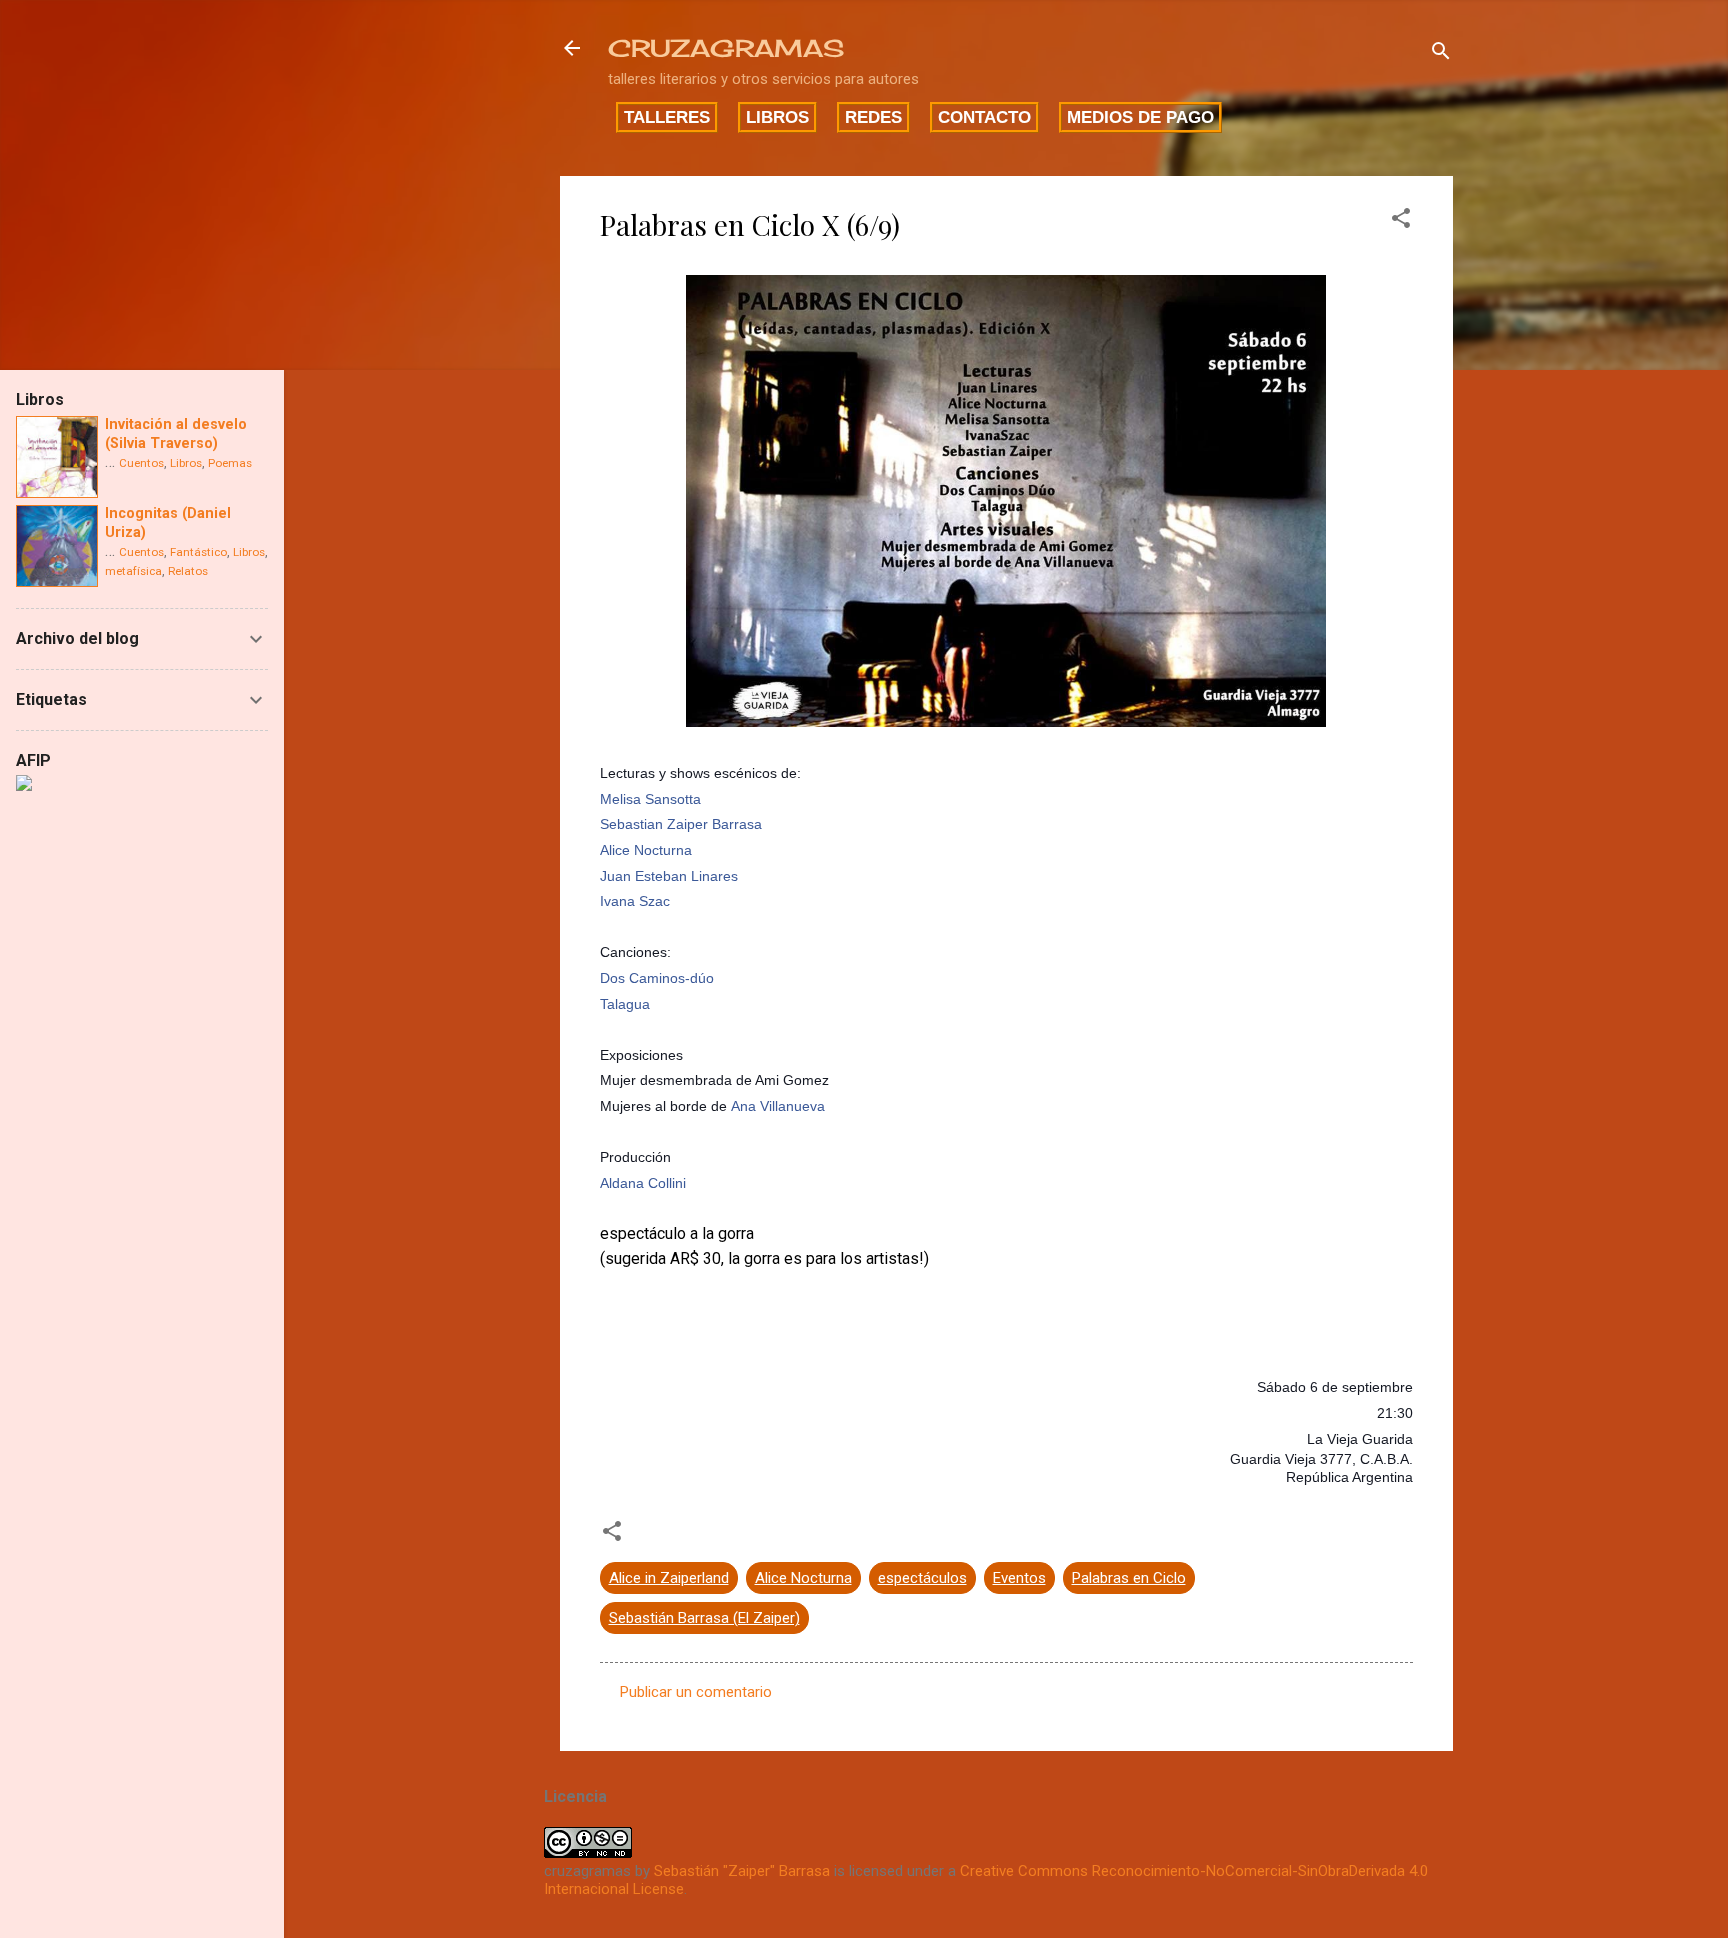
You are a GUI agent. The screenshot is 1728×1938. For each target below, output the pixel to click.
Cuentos (141, 463)
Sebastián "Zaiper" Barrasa (742, 1871)
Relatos (188, 571)
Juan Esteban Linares (669, 876)
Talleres (667, 117)
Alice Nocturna (646, 850)
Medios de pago (1140, 117)
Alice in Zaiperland (669, 1578)
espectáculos (922, 1578)
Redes (873, 117)
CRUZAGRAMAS (726, 48)
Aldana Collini (643, 1183)
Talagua (625, 1004)
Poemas (230, 463)
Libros (777, 117)
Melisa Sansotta (650, 799)
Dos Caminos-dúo (657, 978)
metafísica (133, 571)
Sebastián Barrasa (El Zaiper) (704, 1618)
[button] (1401, 221)
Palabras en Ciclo (1129, 1578)
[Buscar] (1441, 54)
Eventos (1019, 1578)
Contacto (984, 117)
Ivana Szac (635, 901)
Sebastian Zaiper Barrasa (681, 824)
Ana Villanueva (778, 1106)
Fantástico (198, 552)
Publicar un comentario (696, 1692)
